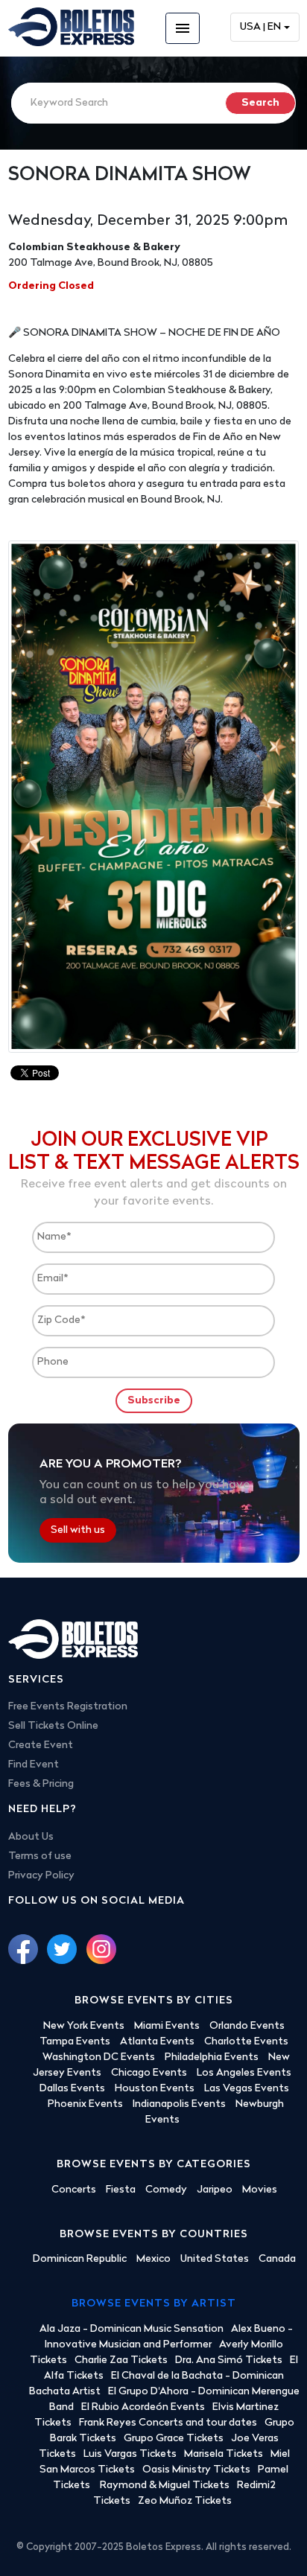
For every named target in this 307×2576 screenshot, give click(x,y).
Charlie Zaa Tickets (121, 2360)
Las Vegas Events (247, 2089)
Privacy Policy (41, 1876)
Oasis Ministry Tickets (196, 2470)
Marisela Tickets (224, 2454)
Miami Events (167, 2026)
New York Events (84, 2026)
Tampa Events (75, 2042)
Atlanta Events (157, 2042)
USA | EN (260, 27)
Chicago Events (149, 2073)
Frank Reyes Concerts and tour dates (168, 2423)
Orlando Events (247, 2026)
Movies (260, 2190)
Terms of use (40, 1856)
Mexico (153, 2259)
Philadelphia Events (212, 2057)
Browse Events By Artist (154, 2304)
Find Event (34, 1765)
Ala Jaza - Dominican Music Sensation (132, 2329)
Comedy (166, 2190)
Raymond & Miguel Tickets (165, 2486)
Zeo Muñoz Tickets (185, 2501)
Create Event (41, 1746)
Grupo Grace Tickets (174, 2439)
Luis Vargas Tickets (130, 2454)
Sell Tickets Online (53, 1726)
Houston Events (155, 2089)
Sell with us (78, 1530)
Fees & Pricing (41, 1784)
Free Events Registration (68, 1707)
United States (215, 2259)
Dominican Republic (80, 2259)
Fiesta (121, 2190)
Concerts (74, 2190)
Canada (277, 2259)
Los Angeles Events (244, 2073)
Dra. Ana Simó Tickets (229, 2360)
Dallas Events (72, 2089)
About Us (31, 1837)
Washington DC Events (99, 2057)
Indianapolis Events (179, 2104)
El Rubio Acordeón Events (143, 2407)
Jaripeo (215, 2190)
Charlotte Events (246, 2042)
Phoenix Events (85, 2104)
